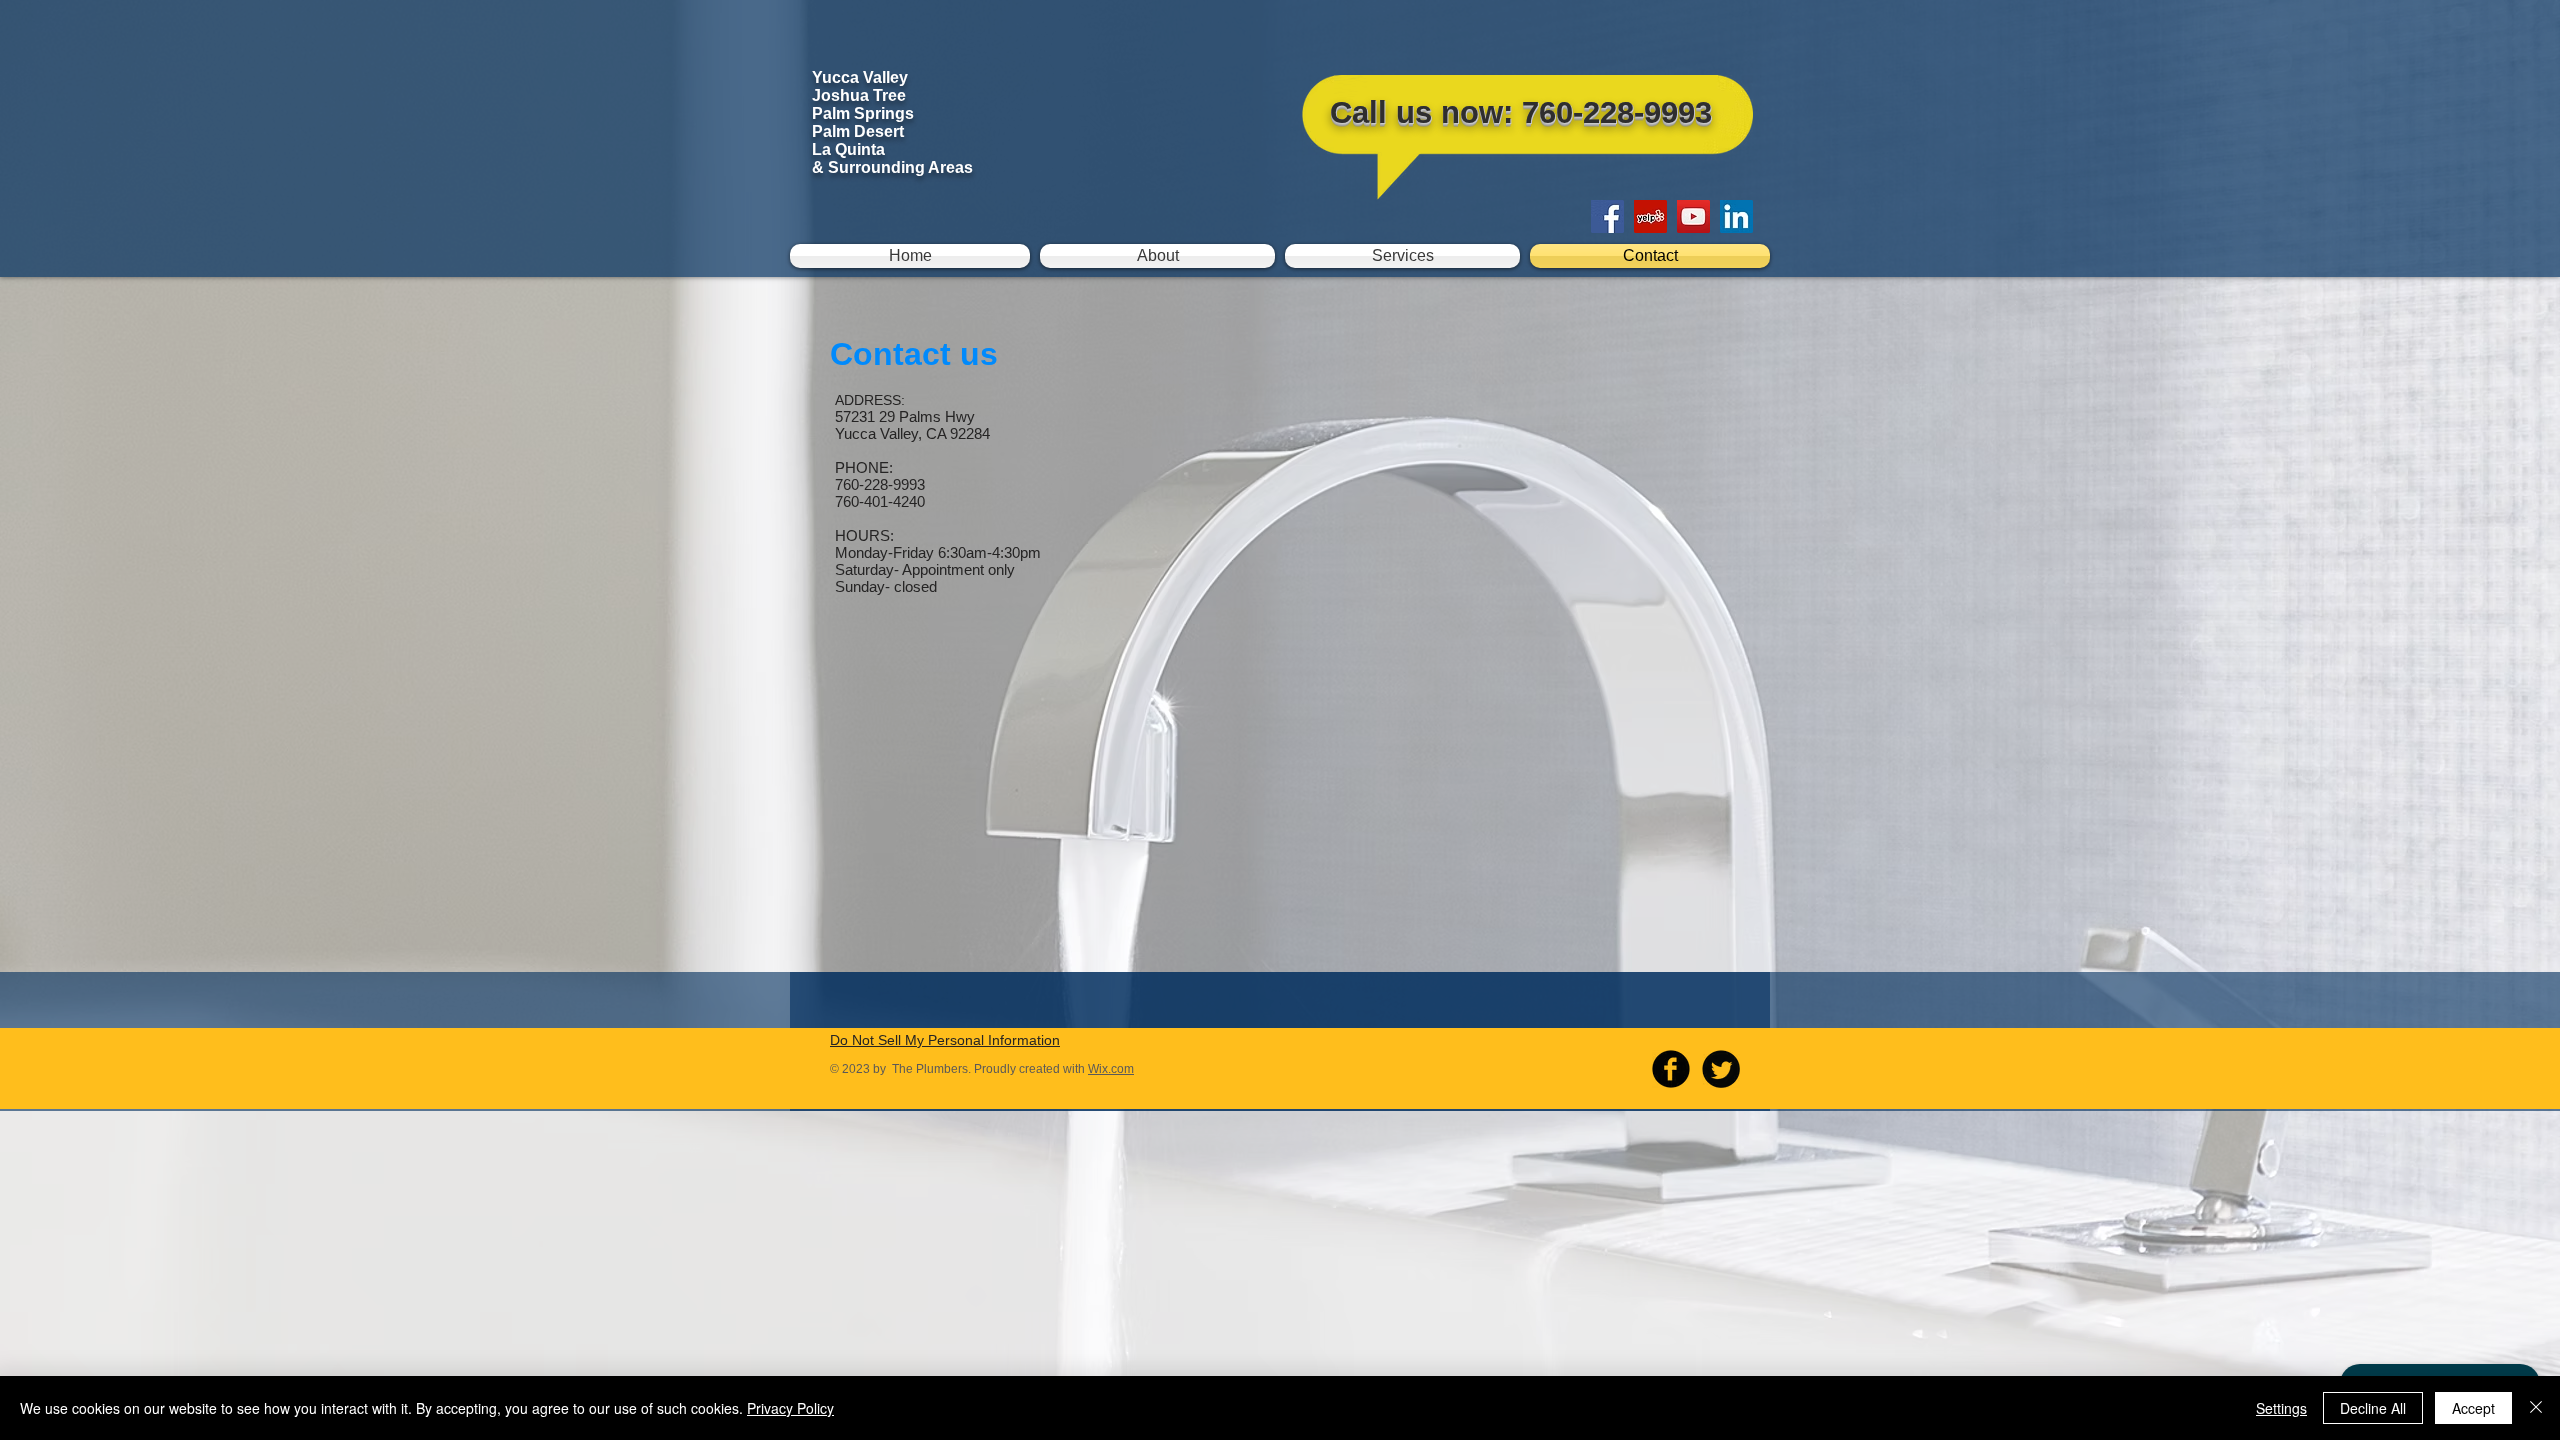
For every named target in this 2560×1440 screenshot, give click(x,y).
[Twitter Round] (1721, 1069)
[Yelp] (1650, 216)
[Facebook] (1607, 216)
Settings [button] (2281, 1408)
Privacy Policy (790, 1408)
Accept (2473, 1408)
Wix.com (1111, 1069)
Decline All (2373, 1408)
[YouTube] (1693, 216)
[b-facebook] (1671, 1069)
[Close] (2536, 1408)
